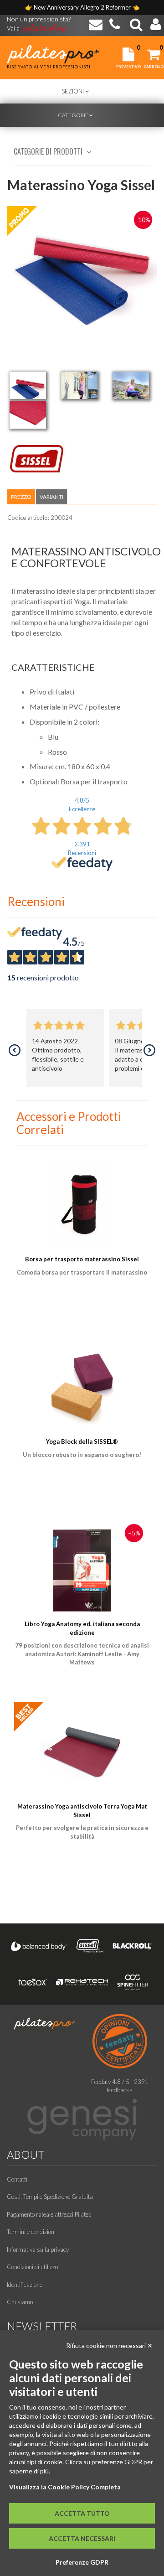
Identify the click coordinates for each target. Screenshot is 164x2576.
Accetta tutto (82, 2513)
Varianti (51, 497)
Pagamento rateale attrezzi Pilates (49, 2214)
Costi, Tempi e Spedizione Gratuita (50, 2197)
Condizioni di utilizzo (32, 2267)
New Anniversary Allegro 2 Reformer (83, 7)
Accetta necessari (82, 2538)
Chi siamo (20, 2302)
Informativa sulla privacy (38, 2249)
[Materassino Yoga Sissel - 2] (79, 385)
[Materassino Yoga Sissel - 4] (28, 415)
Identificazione (25, 2285)
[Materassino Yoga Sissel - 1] (28, 385)
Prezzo (21, 497)
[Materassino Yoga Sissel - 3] (131, 385)
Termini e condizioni (31, 2232)
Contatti (17, 2179)
